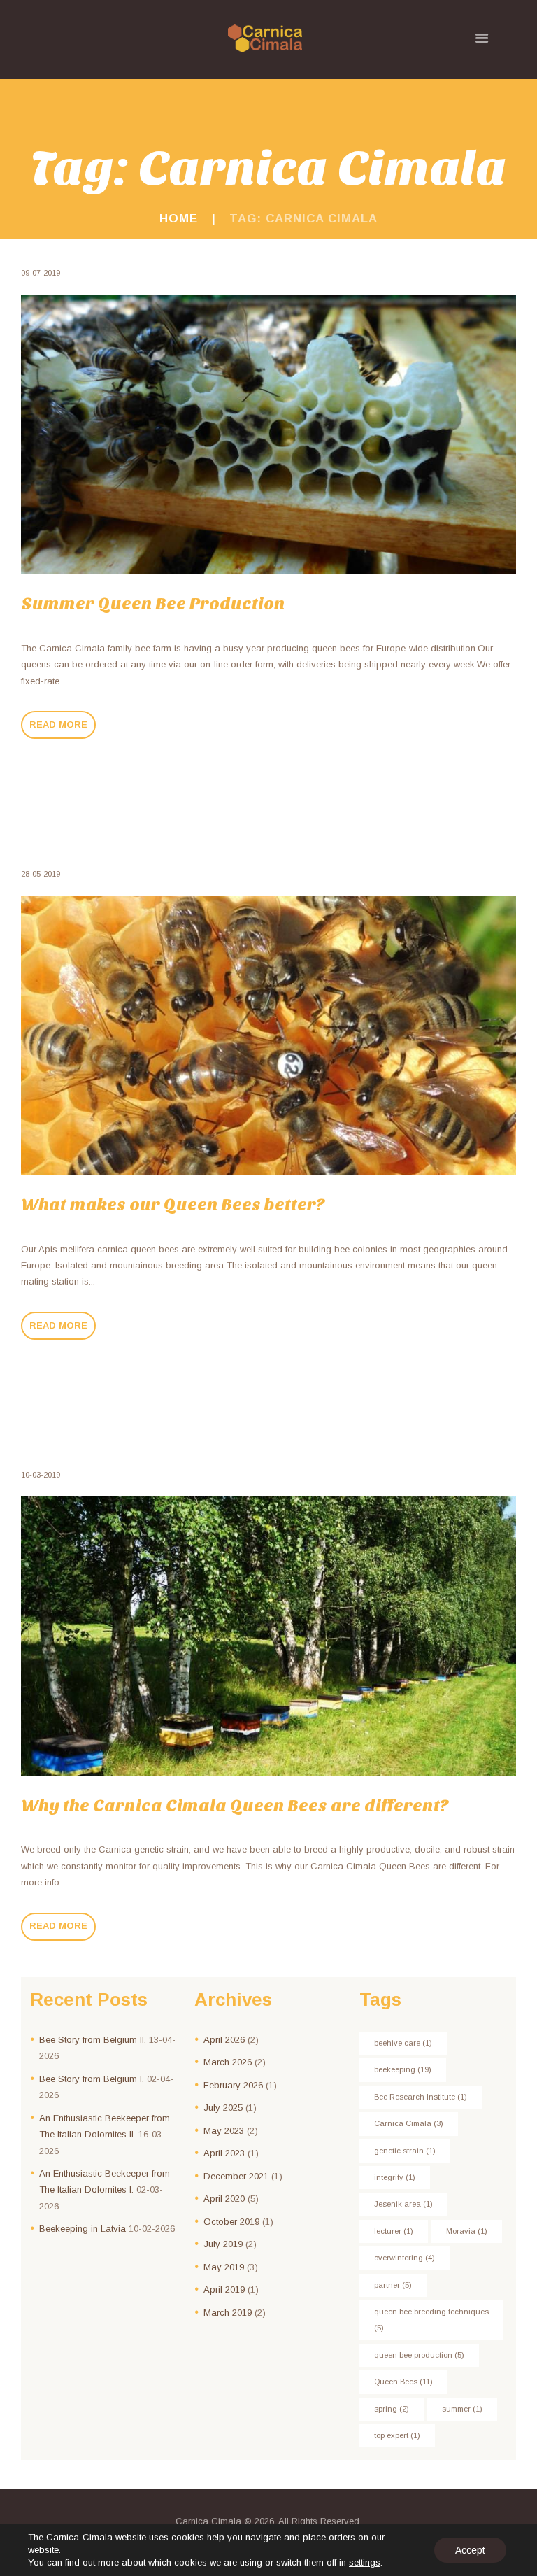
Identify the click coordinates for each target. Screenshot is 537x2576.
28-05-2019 (41, 874)
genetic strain (405, 2151)
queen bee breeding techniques (431, 2320)
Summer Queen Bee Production (153, 604)
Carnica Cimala (409, 2123)
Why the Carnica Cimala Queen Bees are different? (235, 1806)
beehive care (403, 2043)
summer (462, 2409)
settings (365, 2562)
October (231, 2222)
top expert (397, 2435)
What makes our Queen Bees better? (173, 1205)
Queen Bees (403, 2382)
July (223, 2108)
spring (392, 2409)
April (224, 2040)
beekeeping (403, 2069)
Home (179, 219)
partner (393, 2285)
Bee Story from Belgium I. (92, 2079)
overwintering (404, 2258)
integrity (395, 2177)
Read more (58, 724)
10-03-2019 (41, 1475)
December (236, 2176)
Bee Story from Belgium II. (93, 2040)
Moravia (467, 2231)
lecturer (394, 2231)
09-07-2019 (41, 273)
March (228, 2062)
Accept (470, 2550)
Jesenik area (403, 2204)
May (224, 2131)
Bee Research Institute (421, 2097)
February (233, 2085)
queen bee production (419, 2355)
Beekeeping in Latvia (83, 2229)
